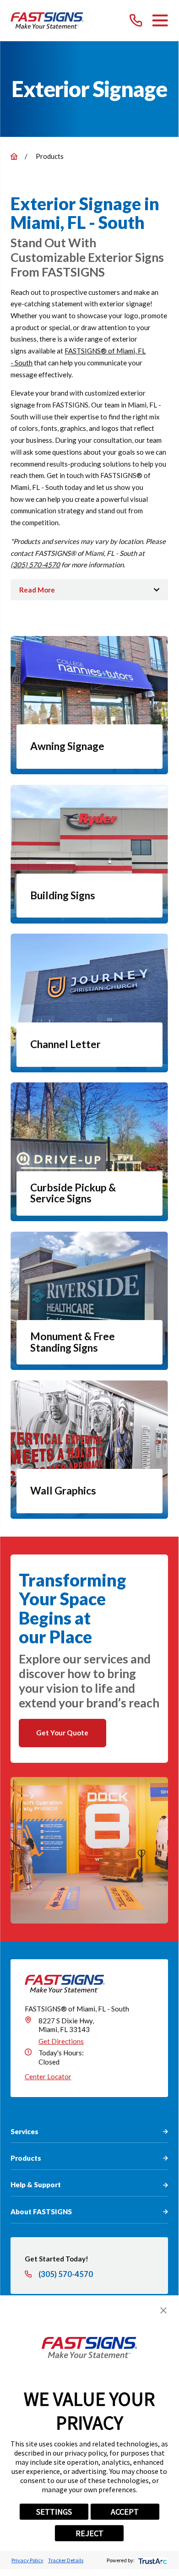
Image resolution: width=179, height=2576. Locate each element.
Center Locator (48, 2076)
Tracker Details (66, 2560)
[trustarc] (152, 2560)
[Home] (47, 20)
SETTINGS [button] (54, 2512)
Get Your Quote (62, 1733)
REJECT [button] (89, 2533)
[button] (163, 2310)
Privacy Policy (27, 2560)
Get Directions (61, 2041)
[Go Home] (14, 156)
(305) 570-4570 (35, 565)
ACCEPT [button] (125, 2512)
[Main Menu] (160, 20)
